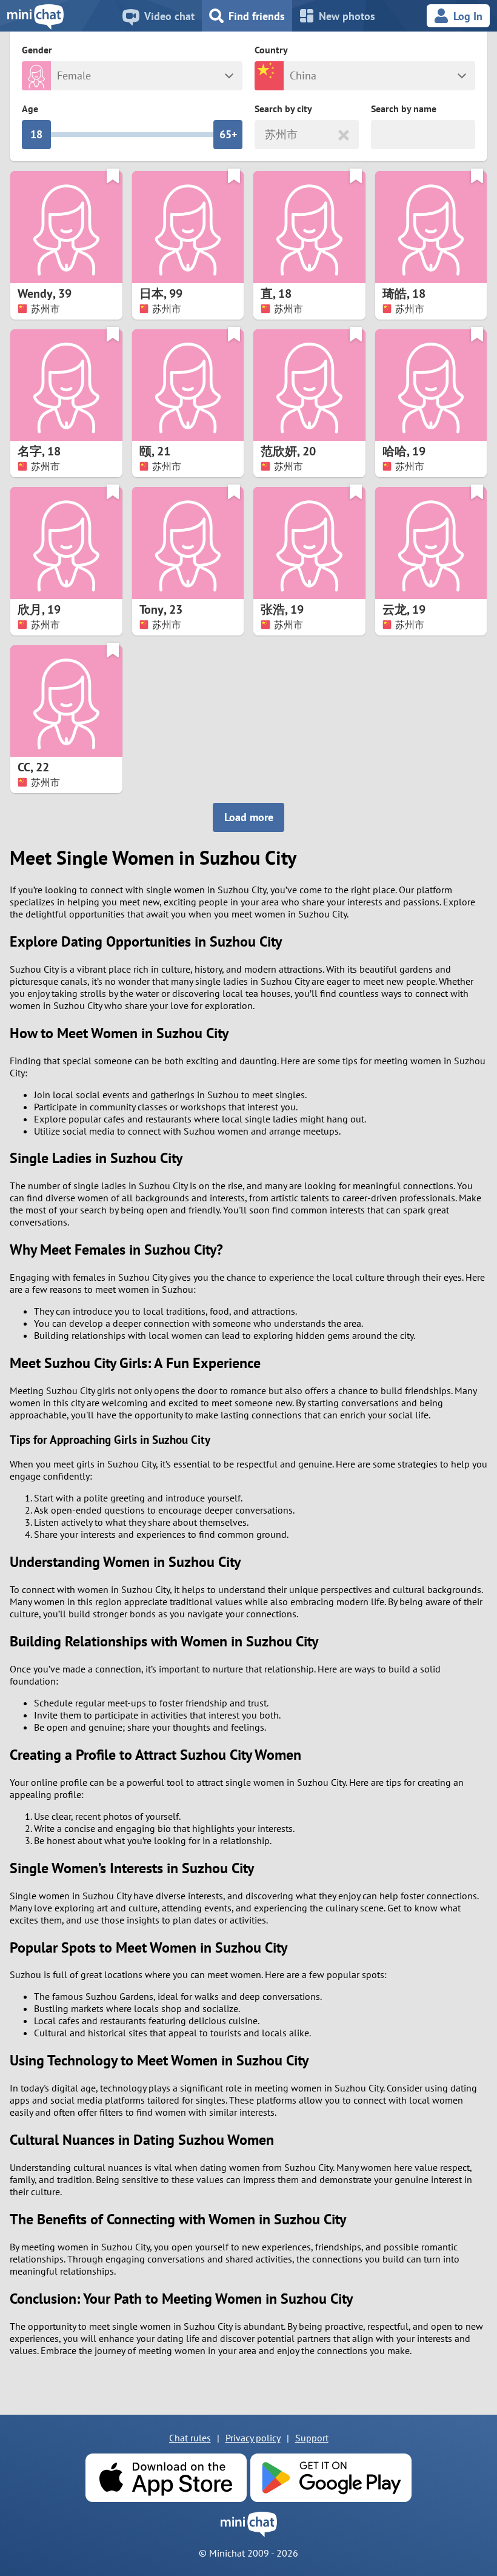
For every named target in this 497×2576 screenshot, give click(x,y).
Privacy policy (253, 2438)
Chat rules (190, 2438)
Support (312, 2438)
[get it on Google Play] (331, 2478)
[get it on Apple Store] (166, 2478)
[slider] (36, 135)
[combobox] (266, 135)
